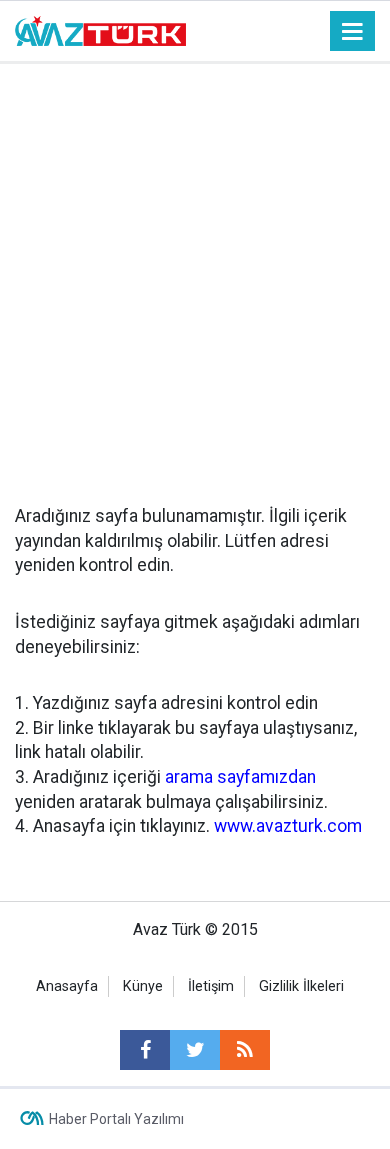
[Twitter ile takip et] (195, 1050)
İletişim (211, 986)
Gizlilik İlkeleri (301, 986)
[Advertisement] (195, 269)
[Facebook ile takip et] (145, 1050)
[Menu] (353, 32)
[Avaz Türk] (100, 29)
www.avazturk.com (288, 826)
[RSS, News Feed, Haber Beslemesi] (245, 1050)
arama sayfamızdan (240, 777)
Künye (143, 986)
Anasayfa (67, 986)
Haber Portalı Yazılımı (116, 1119)
